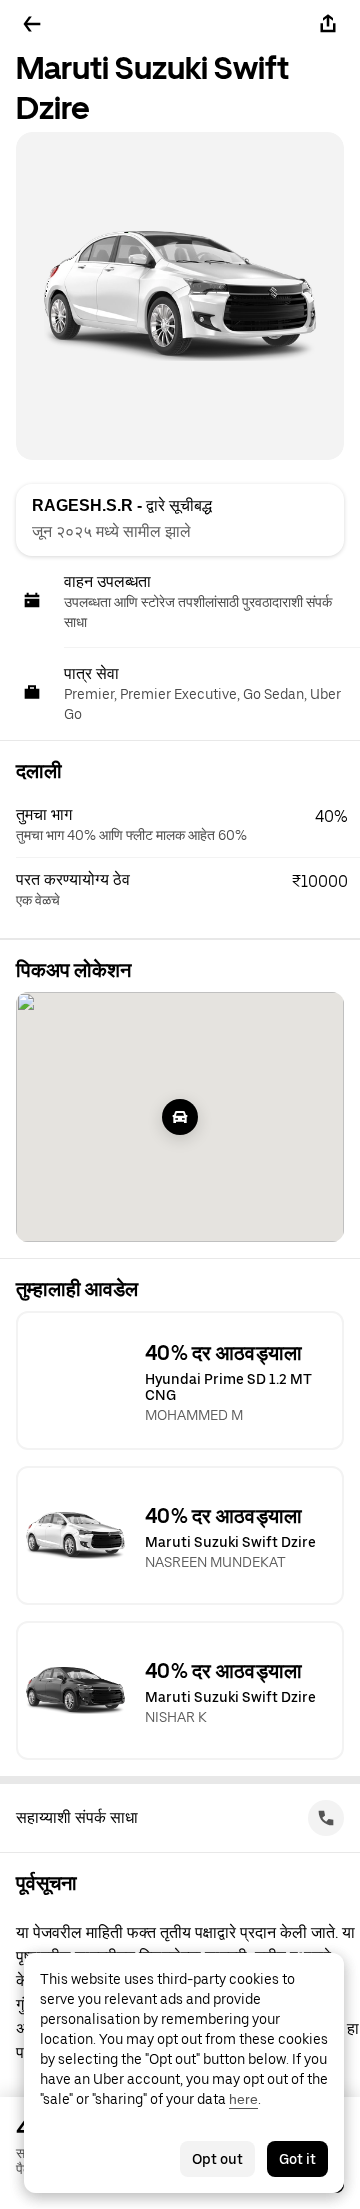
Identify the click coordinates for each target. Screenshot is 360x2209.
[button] (188, 825)
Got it (297, 2159)
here (243, 2099)
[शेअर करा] (328, 24)
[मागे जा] (32, 24)
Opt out (217, 2159)
